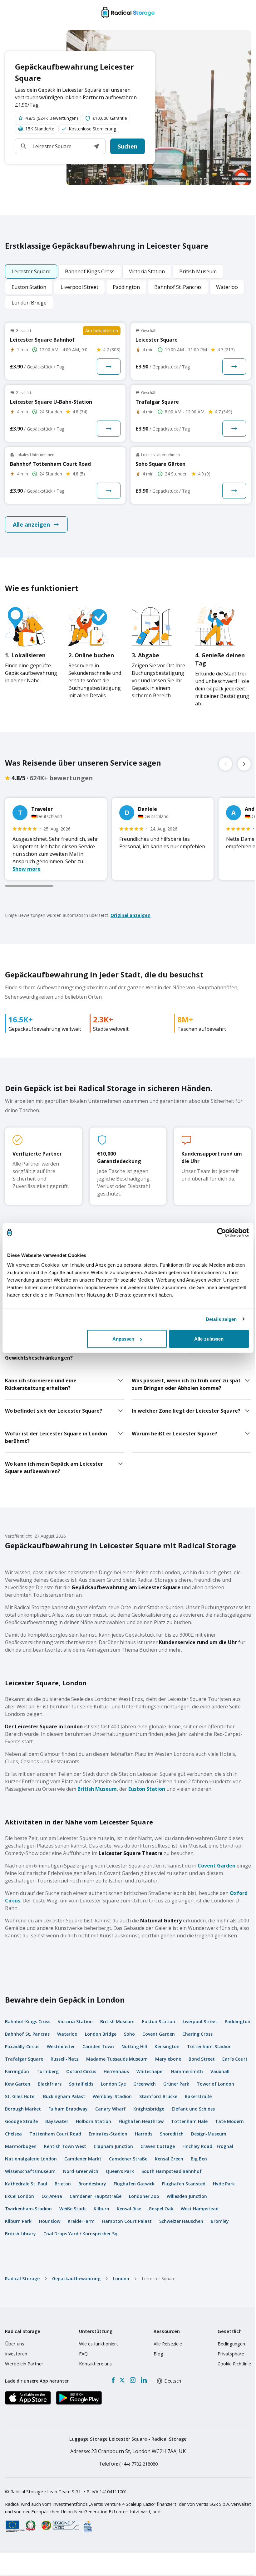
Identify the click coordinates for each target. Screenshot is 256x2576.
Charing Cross (197, 2034)
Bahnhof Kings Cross (28, 2021)
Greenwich (145, 2084)
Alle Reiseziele (168, 2344)
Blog (158, 2354)
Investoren (16, 2354)
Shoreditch (172, 2134)
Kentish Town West (65, 2146)
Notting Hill (134, 2046)
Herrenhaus (116, 2071)
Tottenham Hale (189, 2121)
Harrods (144, 2134)
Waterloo (67, 2034)
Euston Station (147, 1789)
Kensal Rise (129, 2209)
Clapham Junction (113, 2146)
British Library (20, 2234)
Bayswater (57, 2121)
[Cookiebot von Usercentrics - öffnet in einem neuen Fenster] (222, 1232)
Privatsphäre (231, 2354)
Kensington (167, 2046)
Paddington (238, 2021)
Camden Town (98, 2046)
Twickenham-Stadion (28, 2209)
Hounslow (50, 2221)
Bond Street (202, 2059)
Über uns (15, 2344)
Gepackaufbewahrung (76, 2279)
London (121, 2279)
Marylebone (168, 2059)
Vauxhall (220, 2071)
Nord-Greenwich (81, 2171)
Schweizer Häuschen (181, 2221)
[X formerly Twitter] (122, 2380)
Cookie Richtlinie (234, 2364)
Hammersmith (187, 2071)
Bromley (220, 2221)
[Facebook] (113, 2380)
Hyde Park (224, 2184)
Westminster (61, 2046)
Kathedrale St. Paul (26, 2184)
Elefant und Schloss (193, 2109)
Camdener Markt (83, 2159)
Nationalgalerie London (31, 2159)
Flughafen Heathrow (141, 2121)
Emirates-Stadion (108, 2134)
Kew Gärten (18, 2084)
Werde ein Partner (24, 2364)
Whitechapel (150, 2071)
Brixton (63, 2184)
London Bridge (101, 2034)
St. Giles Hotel (20, 2096)
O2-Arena (52, 2196)
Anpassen (123, 1339)
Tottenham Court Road (55, 2134)
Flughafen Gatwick (134, 2184)
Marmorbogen (21, 2146)
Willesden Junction (187, 2196)
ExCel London (20, 2196)
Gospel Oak (161, 2209)
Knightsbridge (149, 2109)
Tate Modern (229, 2121)
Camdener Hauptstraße (96, 2196)
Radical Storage (22, 2279)
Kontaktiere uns (95, 2364)
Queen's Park (120, 2171)
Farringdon (17, 2071)
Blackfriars (50, 2084)
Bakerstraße (198, 2096)
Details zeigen (221, 1319)
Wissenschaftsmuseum (30, 2171)
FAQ (83, 2354)
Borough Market (23, 2109)
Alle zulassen (209, 1339)
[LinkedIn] (144, 2380)
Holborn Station (94, 2121)
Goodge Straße (21, 2121)
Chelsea (13, 2134)
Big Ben (199, 2159)
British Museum (97, 1789)
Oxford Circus (81, 2071)
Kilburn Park (18, 2221)
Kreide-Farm (81, 2221)
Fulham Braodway (68, 2109)
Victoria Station (75, 2021)
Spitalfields (81, 2084)
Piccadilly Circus (22, 2046)
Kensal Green (169, 2159)
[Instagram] (133, 2380)
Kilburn (101, 2209)
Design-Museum (209, 2134)
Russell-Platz (65, 2059)
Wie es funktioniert (98, 2344)
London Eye (113, 2084)
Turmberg (48, 2071)
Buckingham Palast (64, 2096)
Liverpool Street (200, 2021)
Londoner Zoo (144, 2196)
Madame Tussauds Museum (117, 2059)
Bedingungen (231, 2344)
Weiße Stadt (73, 2209)
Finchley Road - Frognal (208, 2146)
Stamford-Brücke (158, 2096)
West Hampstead (200, 2209)
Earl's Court (235, 2059)
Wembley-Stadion (112, 2096)
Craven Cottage (158, 2146)
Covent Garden (217, 1866)
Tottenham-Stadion (209, 2046)
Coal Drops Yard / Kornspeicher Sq (80, 2234)
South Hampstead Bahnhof (172, 2171)
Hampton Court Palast (127, 2221)
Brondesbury (92, 2184)
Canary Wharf (111, 2109)
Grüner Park (176, 2084)
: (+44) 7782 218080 (128, 2464)
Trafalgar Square (24, 2059)
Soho (129, 2034)
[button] (96, 146)
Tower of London (215, 2084)
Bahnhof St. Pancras (27, 2034)
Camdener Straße (128, 2159)
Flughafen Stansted (184, 2184)
